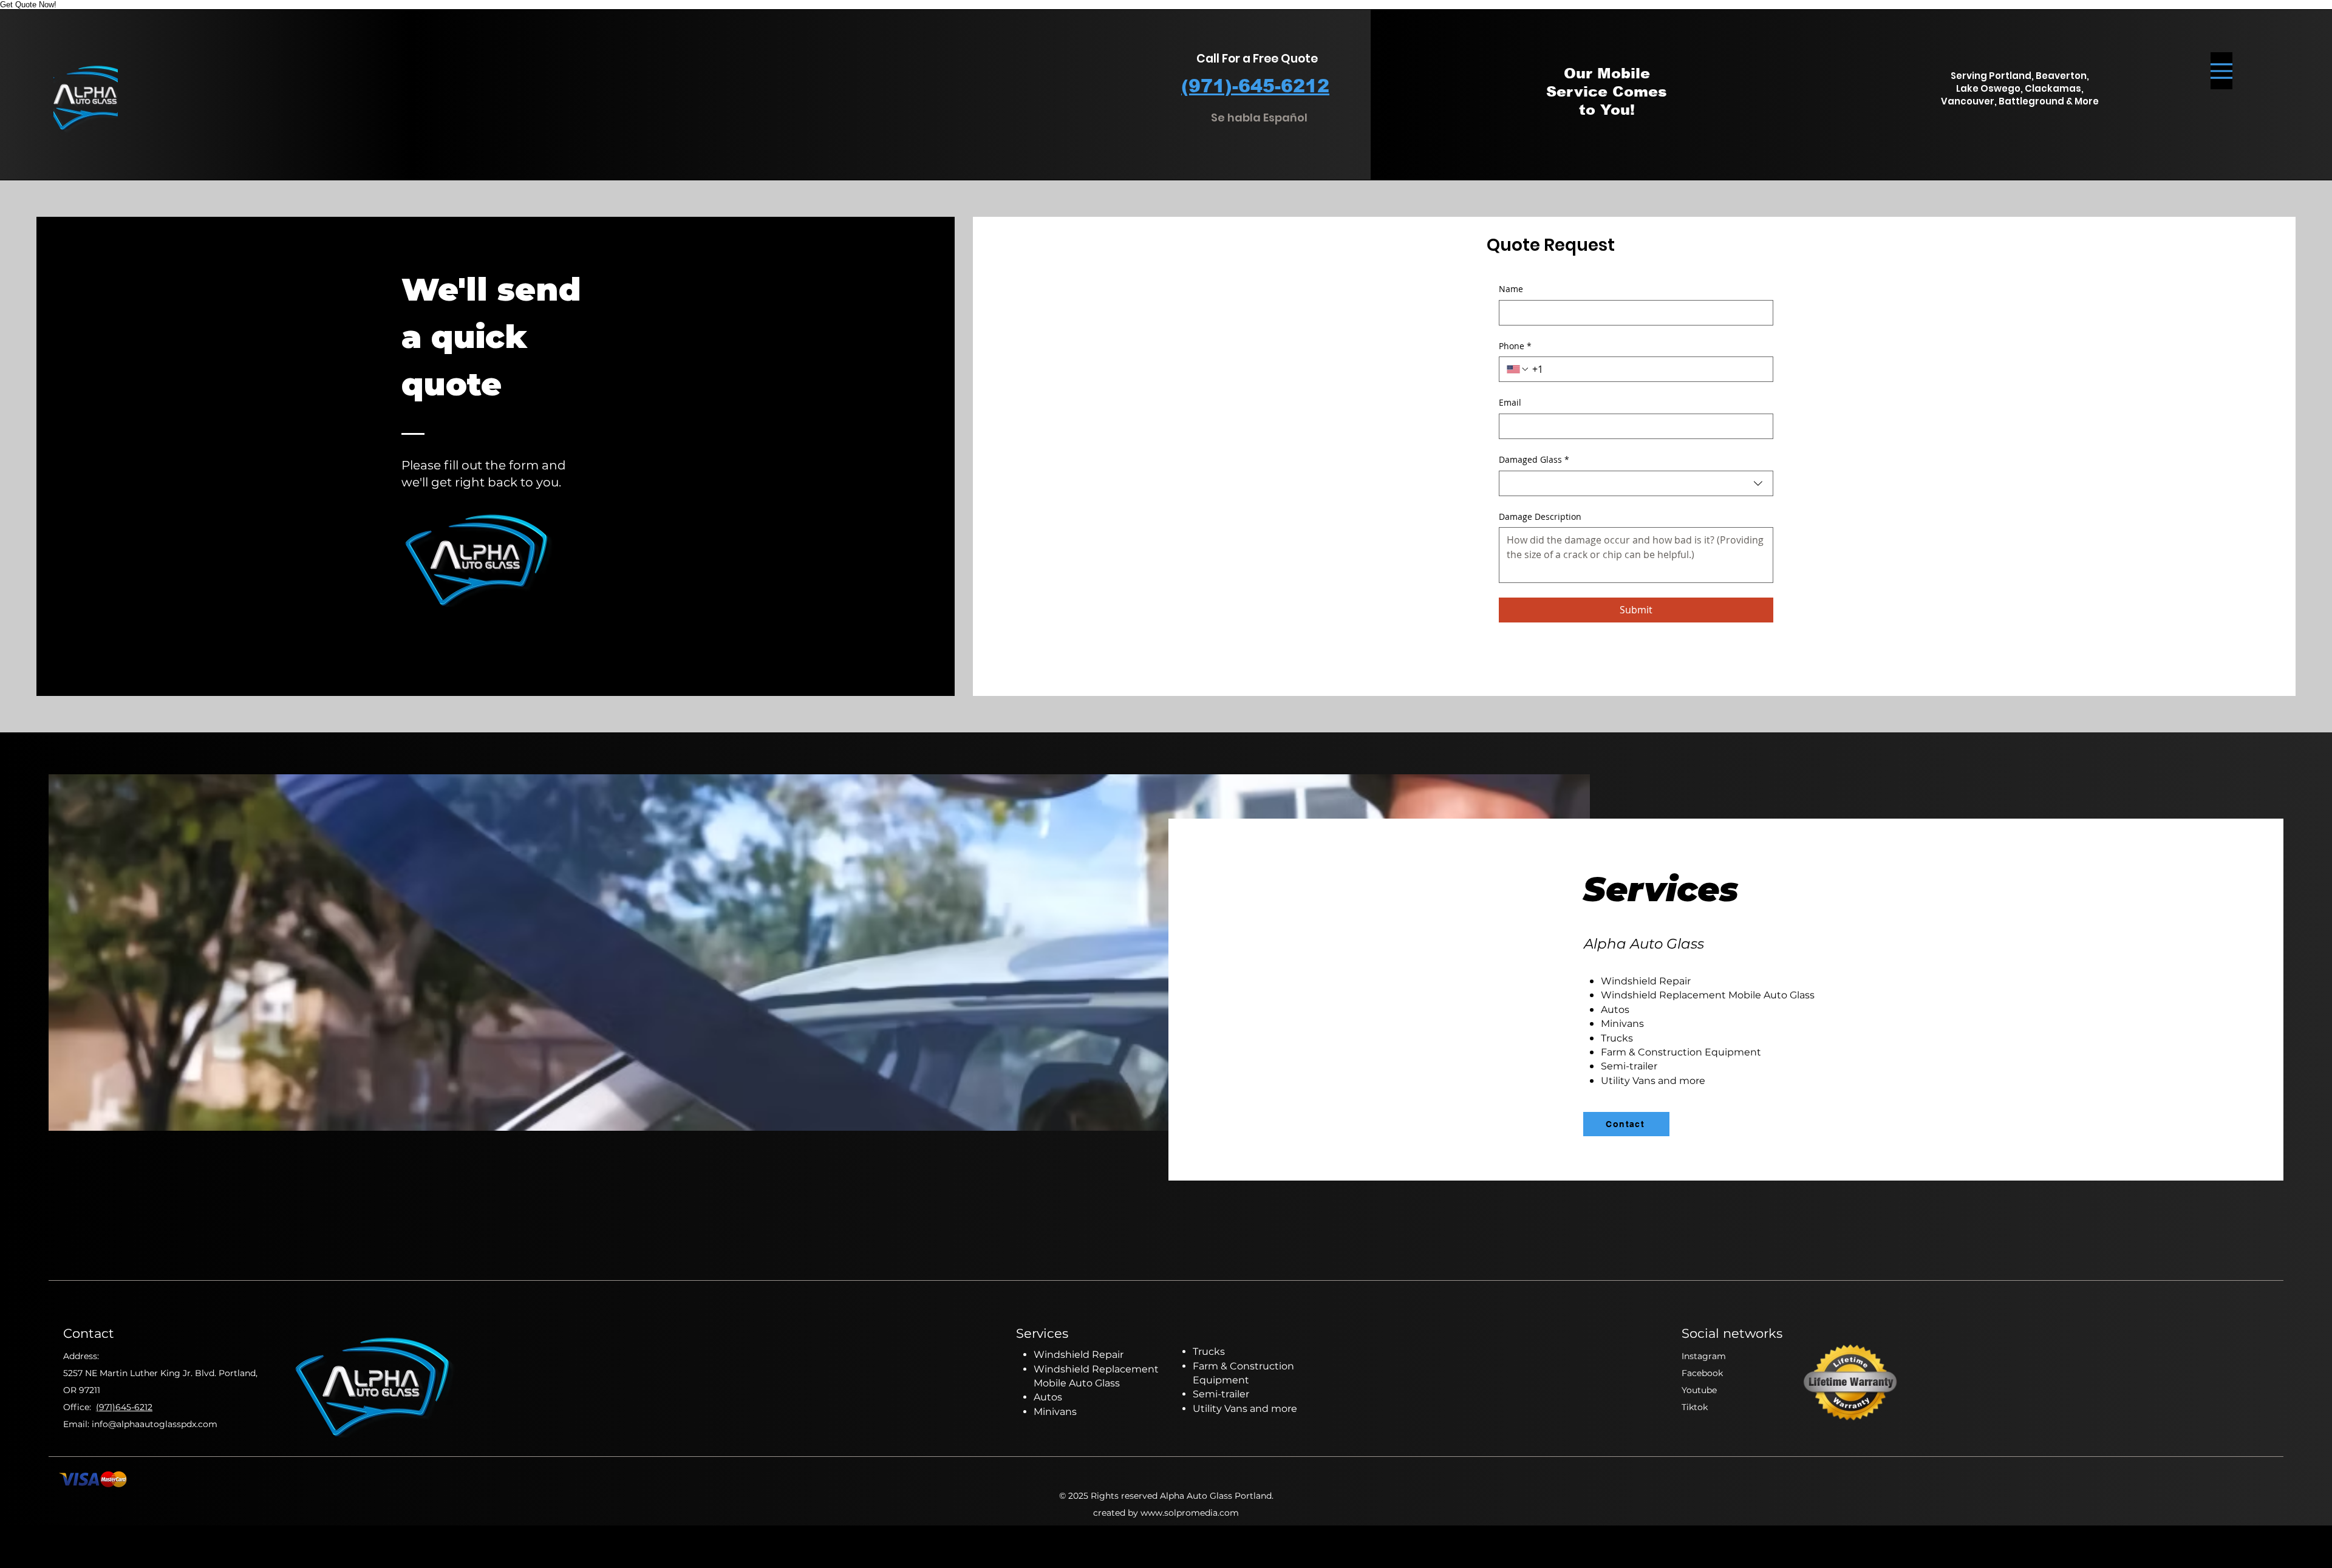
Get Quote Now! (28, 5)
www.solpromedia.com (1190, 1513)
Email (1510, 402)
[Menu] (2221, 71)
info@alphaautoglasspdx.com (155, 1424)
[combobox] (1636, 483)
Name (1511, 289)
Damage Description (1540, 516)
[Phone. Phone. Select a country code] (1518, 369)
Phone (1515, 346)
